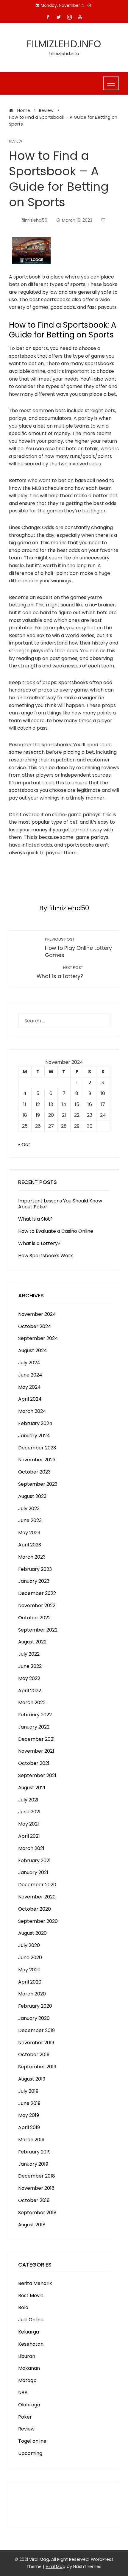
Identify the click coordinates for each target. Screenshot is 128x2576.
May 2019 (29, 2115)
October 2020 (35, 1909)
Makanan (29, 2368)
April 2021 (29, 1836)
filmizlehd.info (64, 44)
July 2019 (28, 2091)
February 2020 (35, 2006)
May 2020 (29, 1970)
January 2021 (33, 1872)
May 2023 (29, 1533)
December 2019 (36, 2030)
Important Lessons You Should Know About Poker (60, 1204)
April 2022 (30, 1691)
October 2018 (34, 2200)
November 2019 (36, 2043)
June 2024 (30, 1375)
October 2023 (34, 1472)
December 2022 (37, 1593)
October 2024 (35, 1326)
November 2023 (37, 1460)
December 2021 (36, 1739)
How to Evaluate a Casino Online (56, 1231)
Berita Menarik (35, 2283)
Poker (25, 2417)
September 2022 (38, 1630)
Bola (23, 2307)
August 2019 (32, 2079)
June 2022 (30, 1666)
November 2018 (36, 2188)
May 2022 (29, 1678)
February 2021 (34, 1861)
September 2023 (38, 1484)
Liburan (27, 2356)
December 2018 (37, 2176)
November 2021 (36, 1751)
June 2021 (29, 1812)
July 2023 (29, 1508)
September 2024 (38, 1338)
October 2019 (34, 2055)
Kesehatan (31, 2344)
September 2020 (38, 1921)
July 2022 (29, 1654)
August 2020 (32, 1933)
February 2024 (35, 1423)
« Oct (24, 1145)
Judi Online (31, 2320)
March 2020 (32, 1994)
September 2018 (37, 2213)
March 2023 (32, 1557)
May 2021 (29, 1824)
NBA (23, 2393)
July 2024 (29, 1363)
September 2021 (37, 1775)
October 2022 (34, 1618)
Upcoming (30, 2453)
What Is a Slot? (35, 1219)
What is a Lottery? (39, 1243)
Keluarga (29, 2332)
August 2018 (32, 2225)
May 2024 (29, 1387)
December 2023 (37, 1448)
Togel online (32, 2441)
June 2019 (29, 2103)
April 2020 (30, 1982)
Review (15, 141)
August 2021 (32, 1788)
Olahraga (29, 2405)
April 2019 (29, 2127)
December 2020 (37, 1885)
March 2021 (31, 1848)
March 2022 (32, 1703)
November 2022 (37, 1605)
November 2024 (37, 1314)
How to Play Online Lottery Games (78, 948)
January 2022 (34, 1727)
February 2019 (34, 2152)
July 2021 (28, 1800)
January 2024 (34, 1436)
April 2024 (30, 1399)
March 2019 (31, 2140)
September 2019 (37, 2067)
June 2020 (30, 1958)
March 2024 (32, 1411)
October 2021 (34, 1763)
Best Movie (31, 2296)
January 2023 (34, 1581)
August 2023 (32, 1496)
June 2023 (30, 1520)
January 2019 (33, 2164)
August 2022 (32, 1642)
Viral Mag (56, 2566)
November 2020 (37, 1897)
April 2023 (30, 1545)
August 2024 (33, 1350)
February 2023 (35, 1569)
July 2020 (29, 1945)
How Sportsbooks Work (46, 1256)
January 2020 (34, 2018)
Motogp (27, 2380)
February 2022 (35, 1715)
